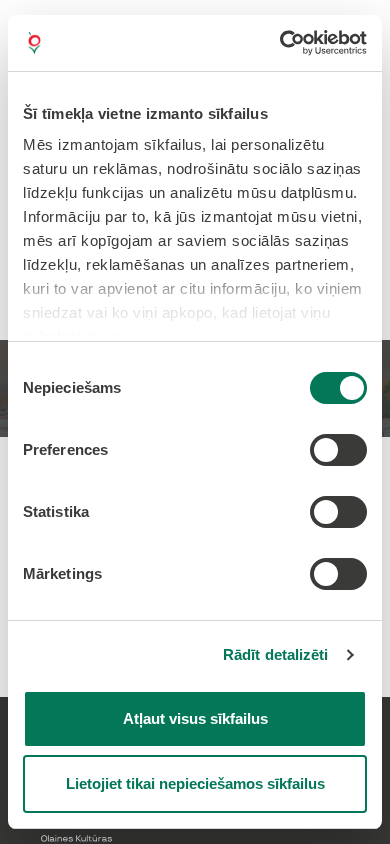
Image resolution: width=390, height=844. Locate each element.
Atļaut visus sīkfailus (195, 718)
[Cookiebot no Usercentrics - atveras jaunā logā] (280, 43)
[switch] (338, 450)
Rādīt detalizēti (276, 654)
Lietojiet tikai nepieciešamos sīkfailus (195, 783)
